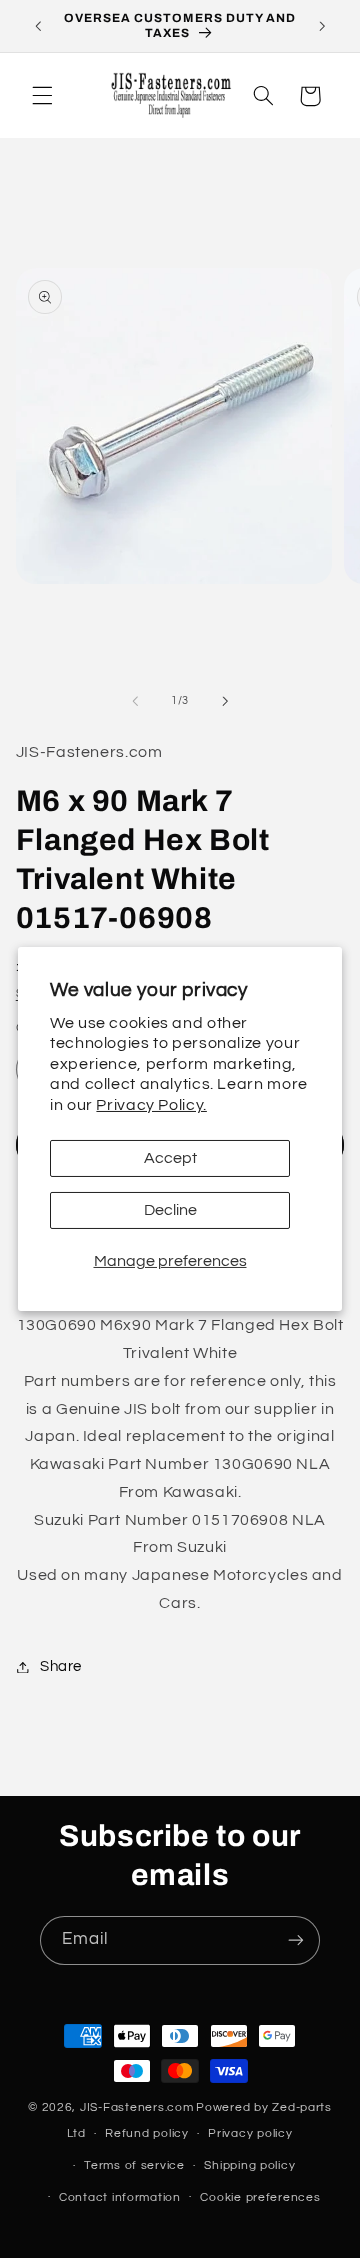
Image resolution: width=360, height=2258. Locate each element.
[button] (42, 96)
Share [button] (61, 1666)
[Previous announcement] (38, 26)
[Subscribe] (296, 1940)
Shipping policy (249, 2165)
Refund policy (147, 2133)
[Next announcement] (322, 26)
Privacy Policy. (151, 1105)
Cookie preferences (260, 2197)
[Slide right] (225, 701)
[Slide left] (135, 701)
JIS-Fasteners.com (137, 2107)
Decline (170, 1210)
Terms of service (134, 2165)
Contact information (120, 2197)
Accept (170, 1158)
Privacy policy (250, 2133)
